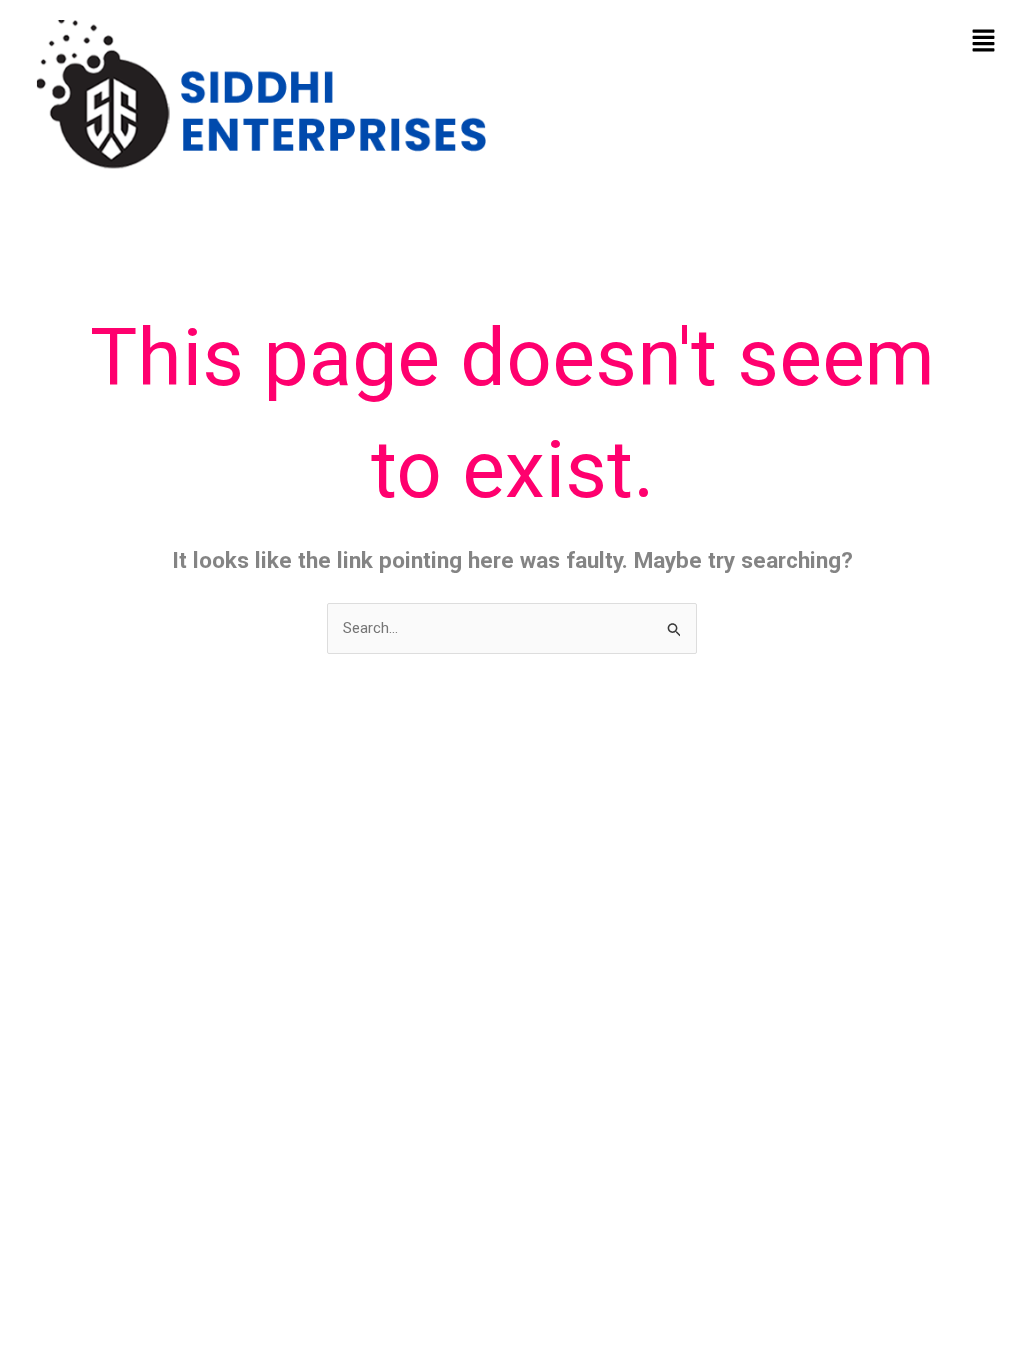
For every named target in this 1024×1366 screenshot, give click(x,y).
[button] (984, 42)
